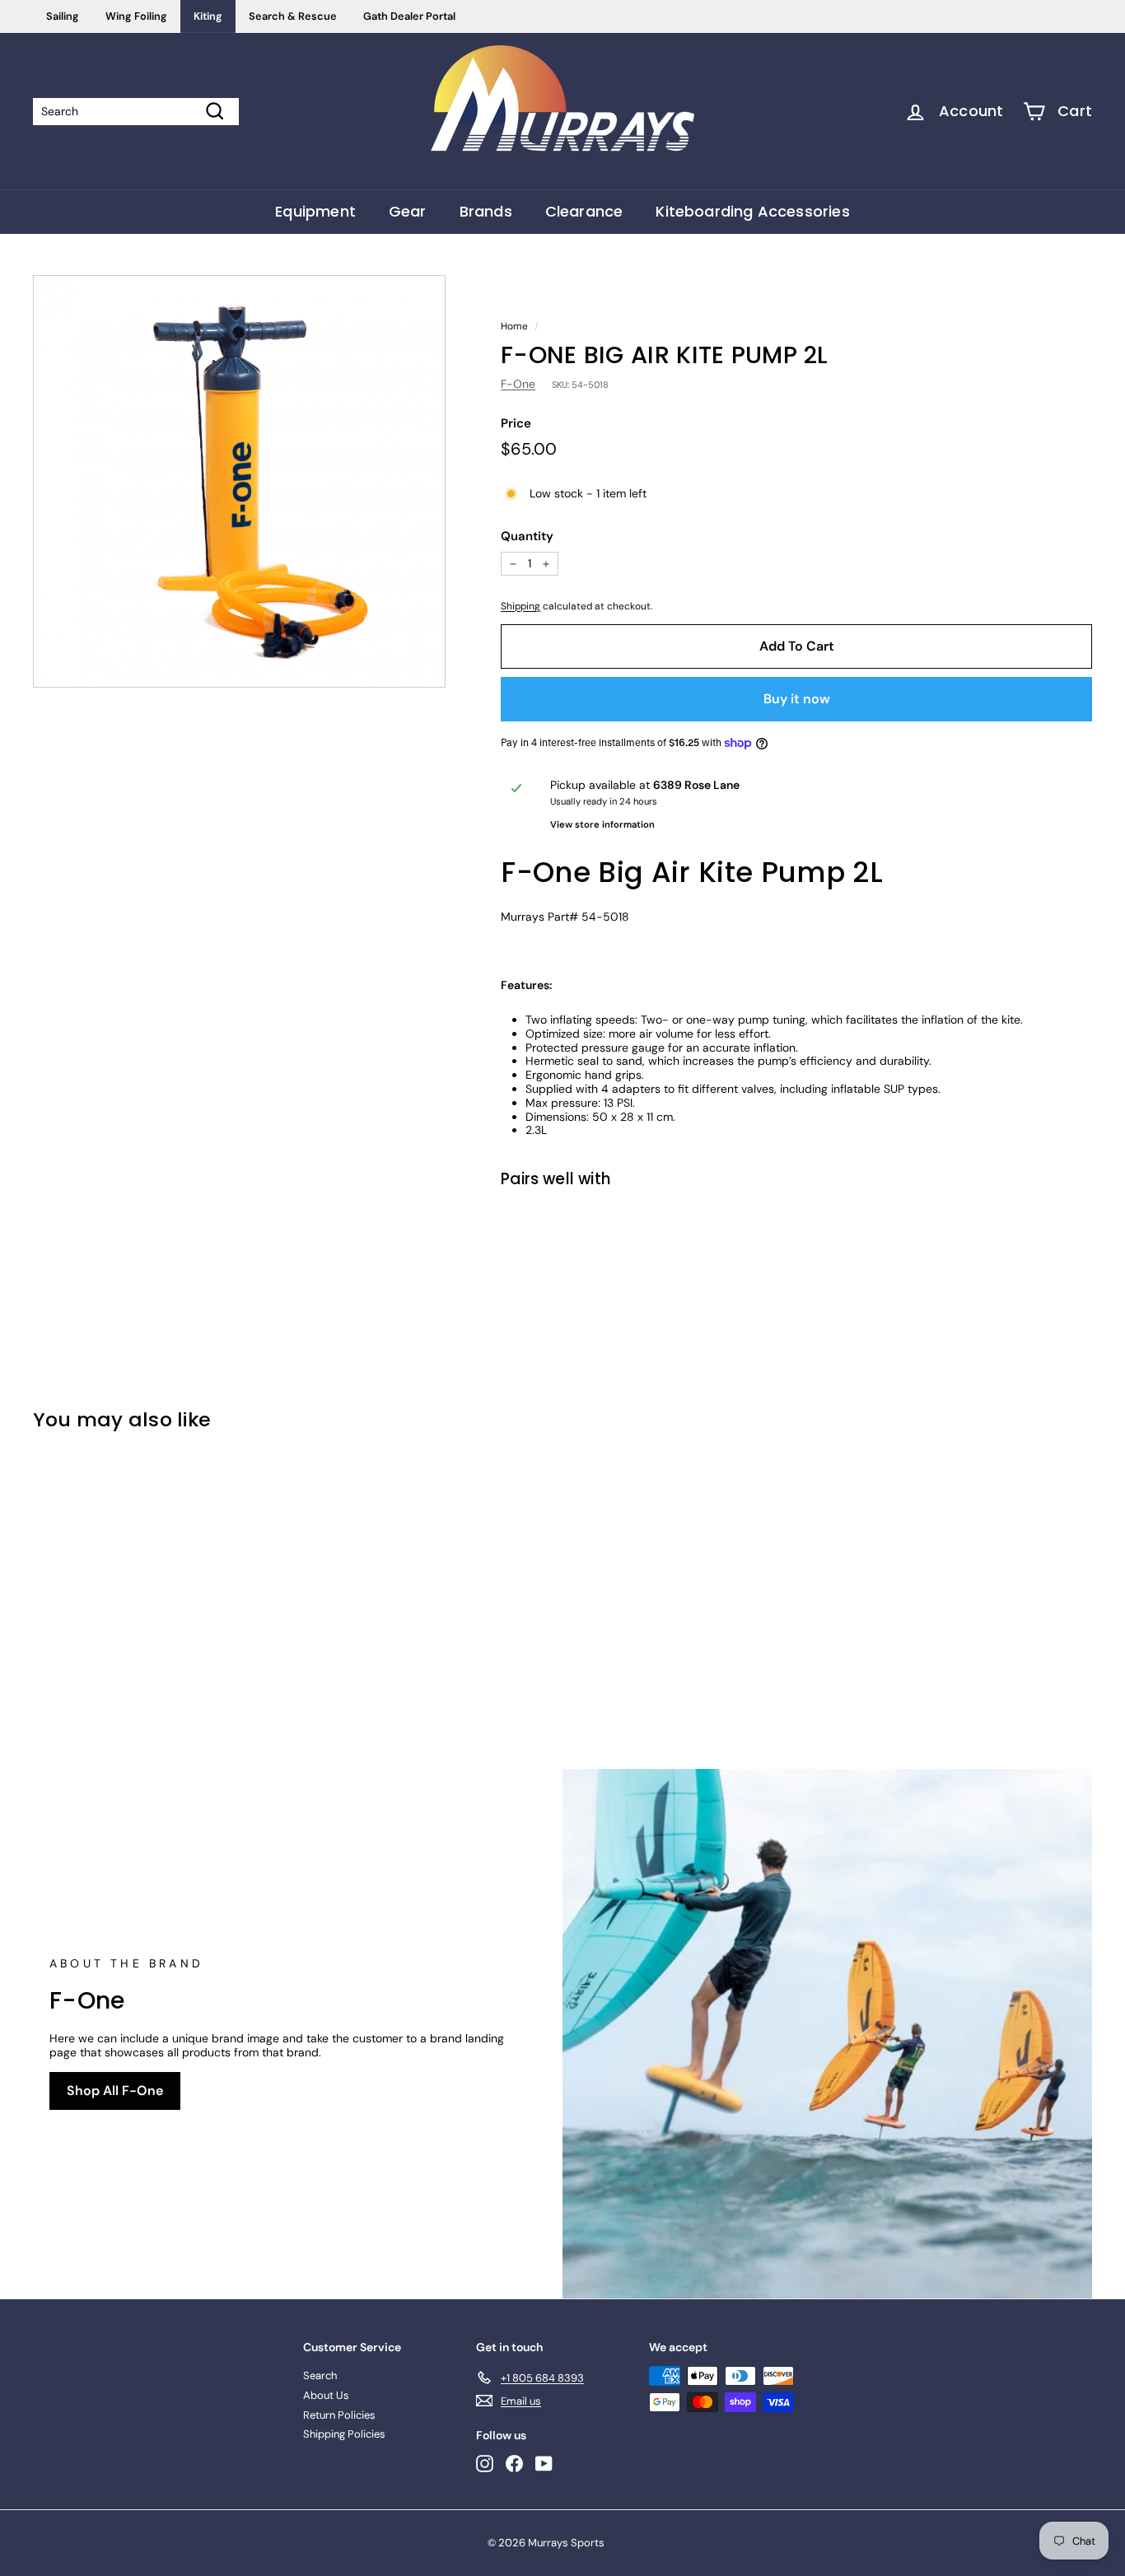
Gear (408, 211)
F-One (518, 384)
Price (516, 423)
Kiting (208, 16)
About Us (326, 2395)
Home (514, 326)
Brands (486, 211)
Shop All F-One (115, 2091)
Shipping (520, 606)
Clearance (584, 211)
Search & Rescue (293, 16)
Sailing (63, 16)
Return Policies (339, 2415)
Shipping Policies (344, 2434)
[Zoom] (239, 481)
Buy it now (797, 699)
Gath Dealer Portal (409, 16)
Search (320, 2375)
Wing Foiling (136, 16)
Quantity (527, 536)
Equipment (315, 211)
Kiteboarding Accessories (752, 211)
